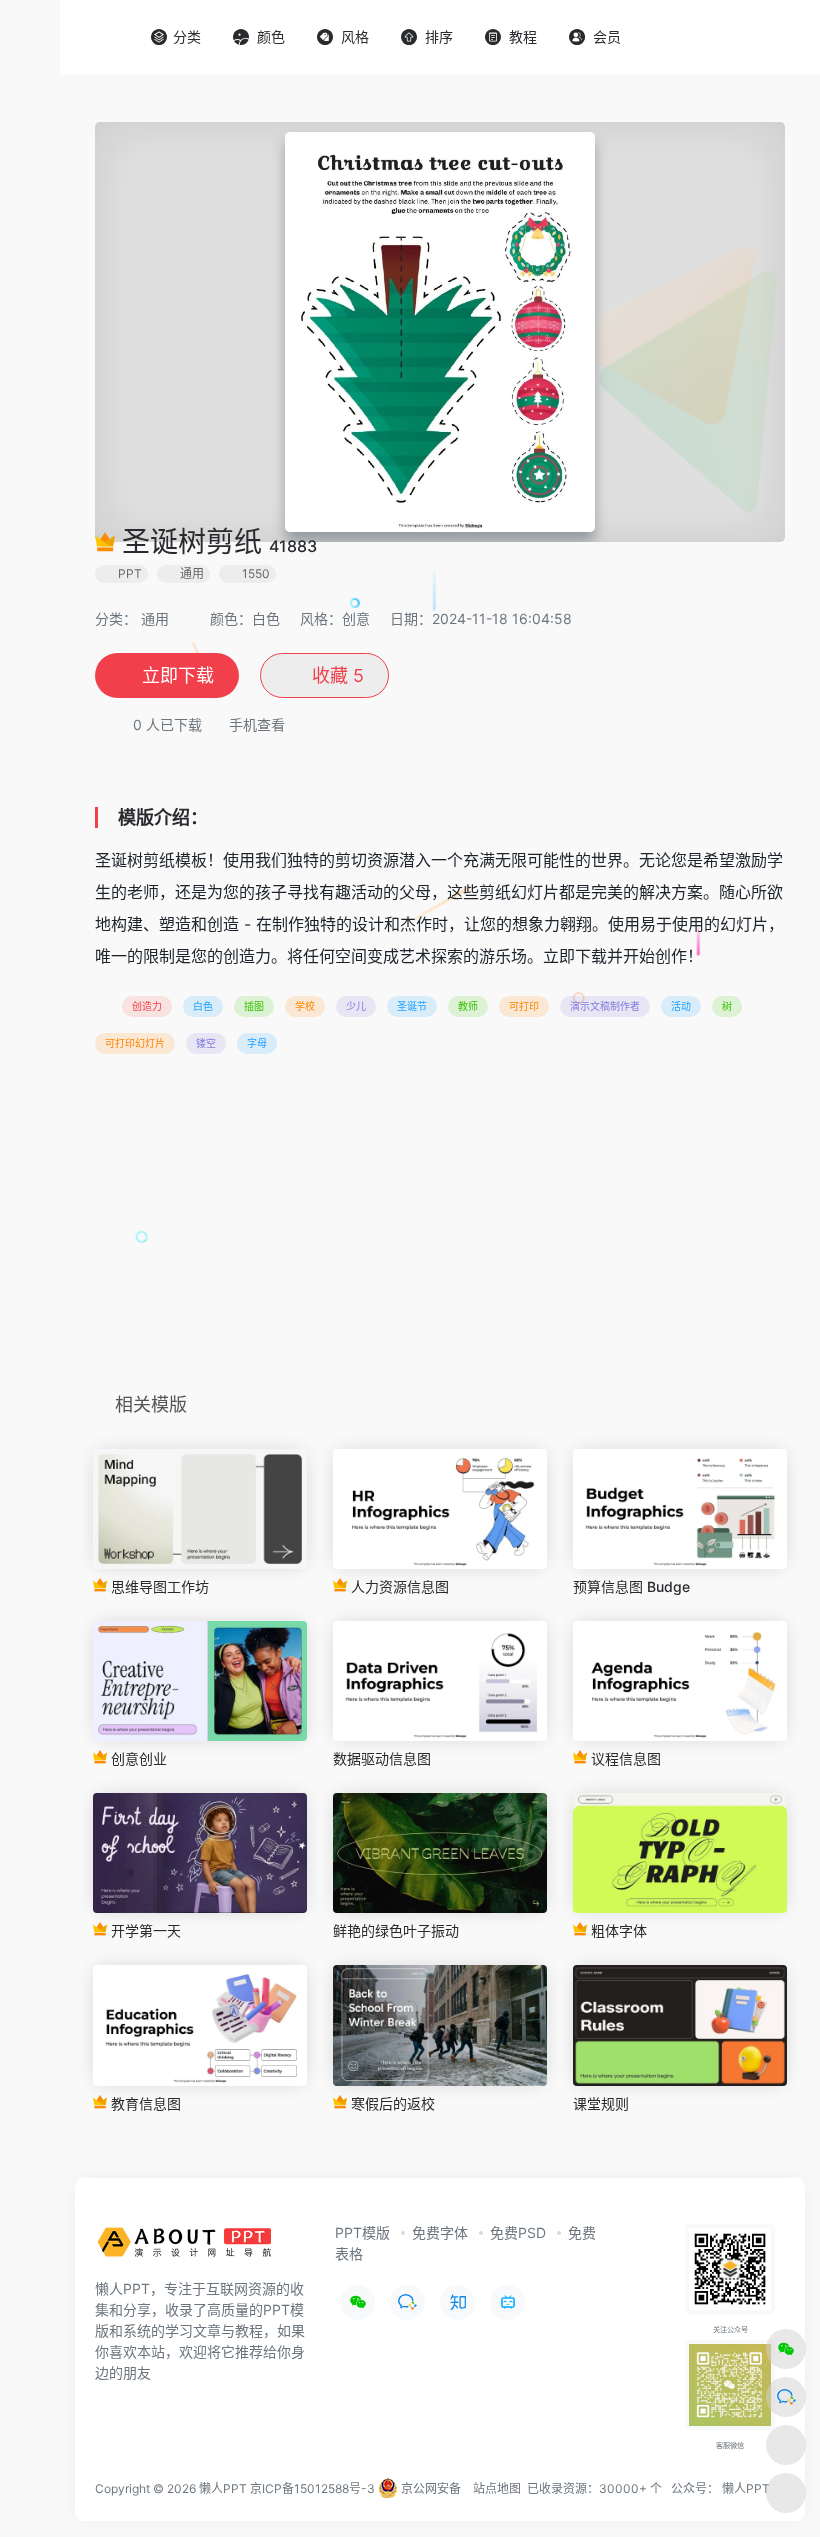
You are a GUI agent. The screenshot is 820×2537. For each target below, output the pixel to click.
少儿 (356, 1006)
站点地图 (497, 2488)
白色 (203, 1006)
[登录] (756, 37)
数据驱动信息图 (382, 1758)
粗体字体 (617, 1930)
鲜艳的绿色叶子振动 (396, 1930)
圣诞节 (412, 1006)
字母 (257, 1043)
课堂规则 (601, 2103)
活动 (681, 1006)
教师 (468, 1006)
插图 (254, 1006)
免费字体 (440, 2232)
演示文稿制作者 (605, 1006)
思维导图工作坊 (158, 1586)
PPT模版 (362, 2232)
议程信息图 (624, 1758)
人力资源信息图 (398, 1586)
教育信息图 (144, 2103)
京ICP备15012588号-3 (312, 2488)
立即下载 (178, 675)
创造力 (147, 1006)
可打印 (524, 1006)
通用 (155, 618)
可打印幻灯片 (135, 1043)
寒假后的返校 (391, 2103)
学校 (305, 1006)
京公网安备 (429, 2488)
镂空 (206, 1043)
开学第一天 (144, 1930)
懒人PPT (746, 2488)
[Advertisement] (440, 1230)
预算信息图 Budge (631, 1586)
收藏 (335, 675)
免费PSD (518, 2232)
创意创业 (137, 1758)
